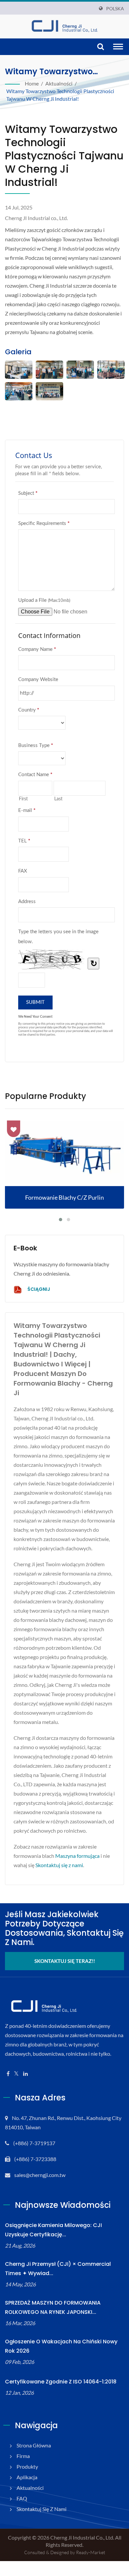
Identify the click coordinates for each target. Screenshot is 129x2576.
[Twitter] (16, 2074)
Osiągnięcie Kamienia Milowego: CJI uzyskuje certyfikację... (53, 2230)
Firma (23, 2456)
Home (32, 83)
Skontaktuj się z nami (59, 1865)
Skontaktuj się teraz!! (65, 1961)
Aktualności (59, 83)
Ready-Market (91, 2552)
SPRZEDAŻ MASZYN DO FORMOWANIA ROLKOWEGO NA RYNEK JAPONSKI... (53, 2307)
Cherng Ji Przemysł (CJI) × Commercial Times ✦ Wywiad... (58, 2269)
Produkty (27, 2466)
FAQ (22, 2498)
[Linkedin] (25, 2074)
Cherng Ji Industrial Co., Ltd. (82, 2537)
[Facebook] (8, 2074)
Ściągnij (38, 1289)
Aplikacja (27, 2477)
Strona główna (34, 2445)
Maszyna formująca (77, 1856)
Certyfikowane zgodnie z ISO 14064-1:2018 (61, 2382)
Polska (115, 9)
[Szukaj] (101, 47)
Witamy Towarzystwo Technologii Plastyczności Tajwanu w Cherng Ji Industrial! (60, 95)
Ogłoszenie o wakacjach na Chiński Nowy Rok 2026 (61, 2346)
